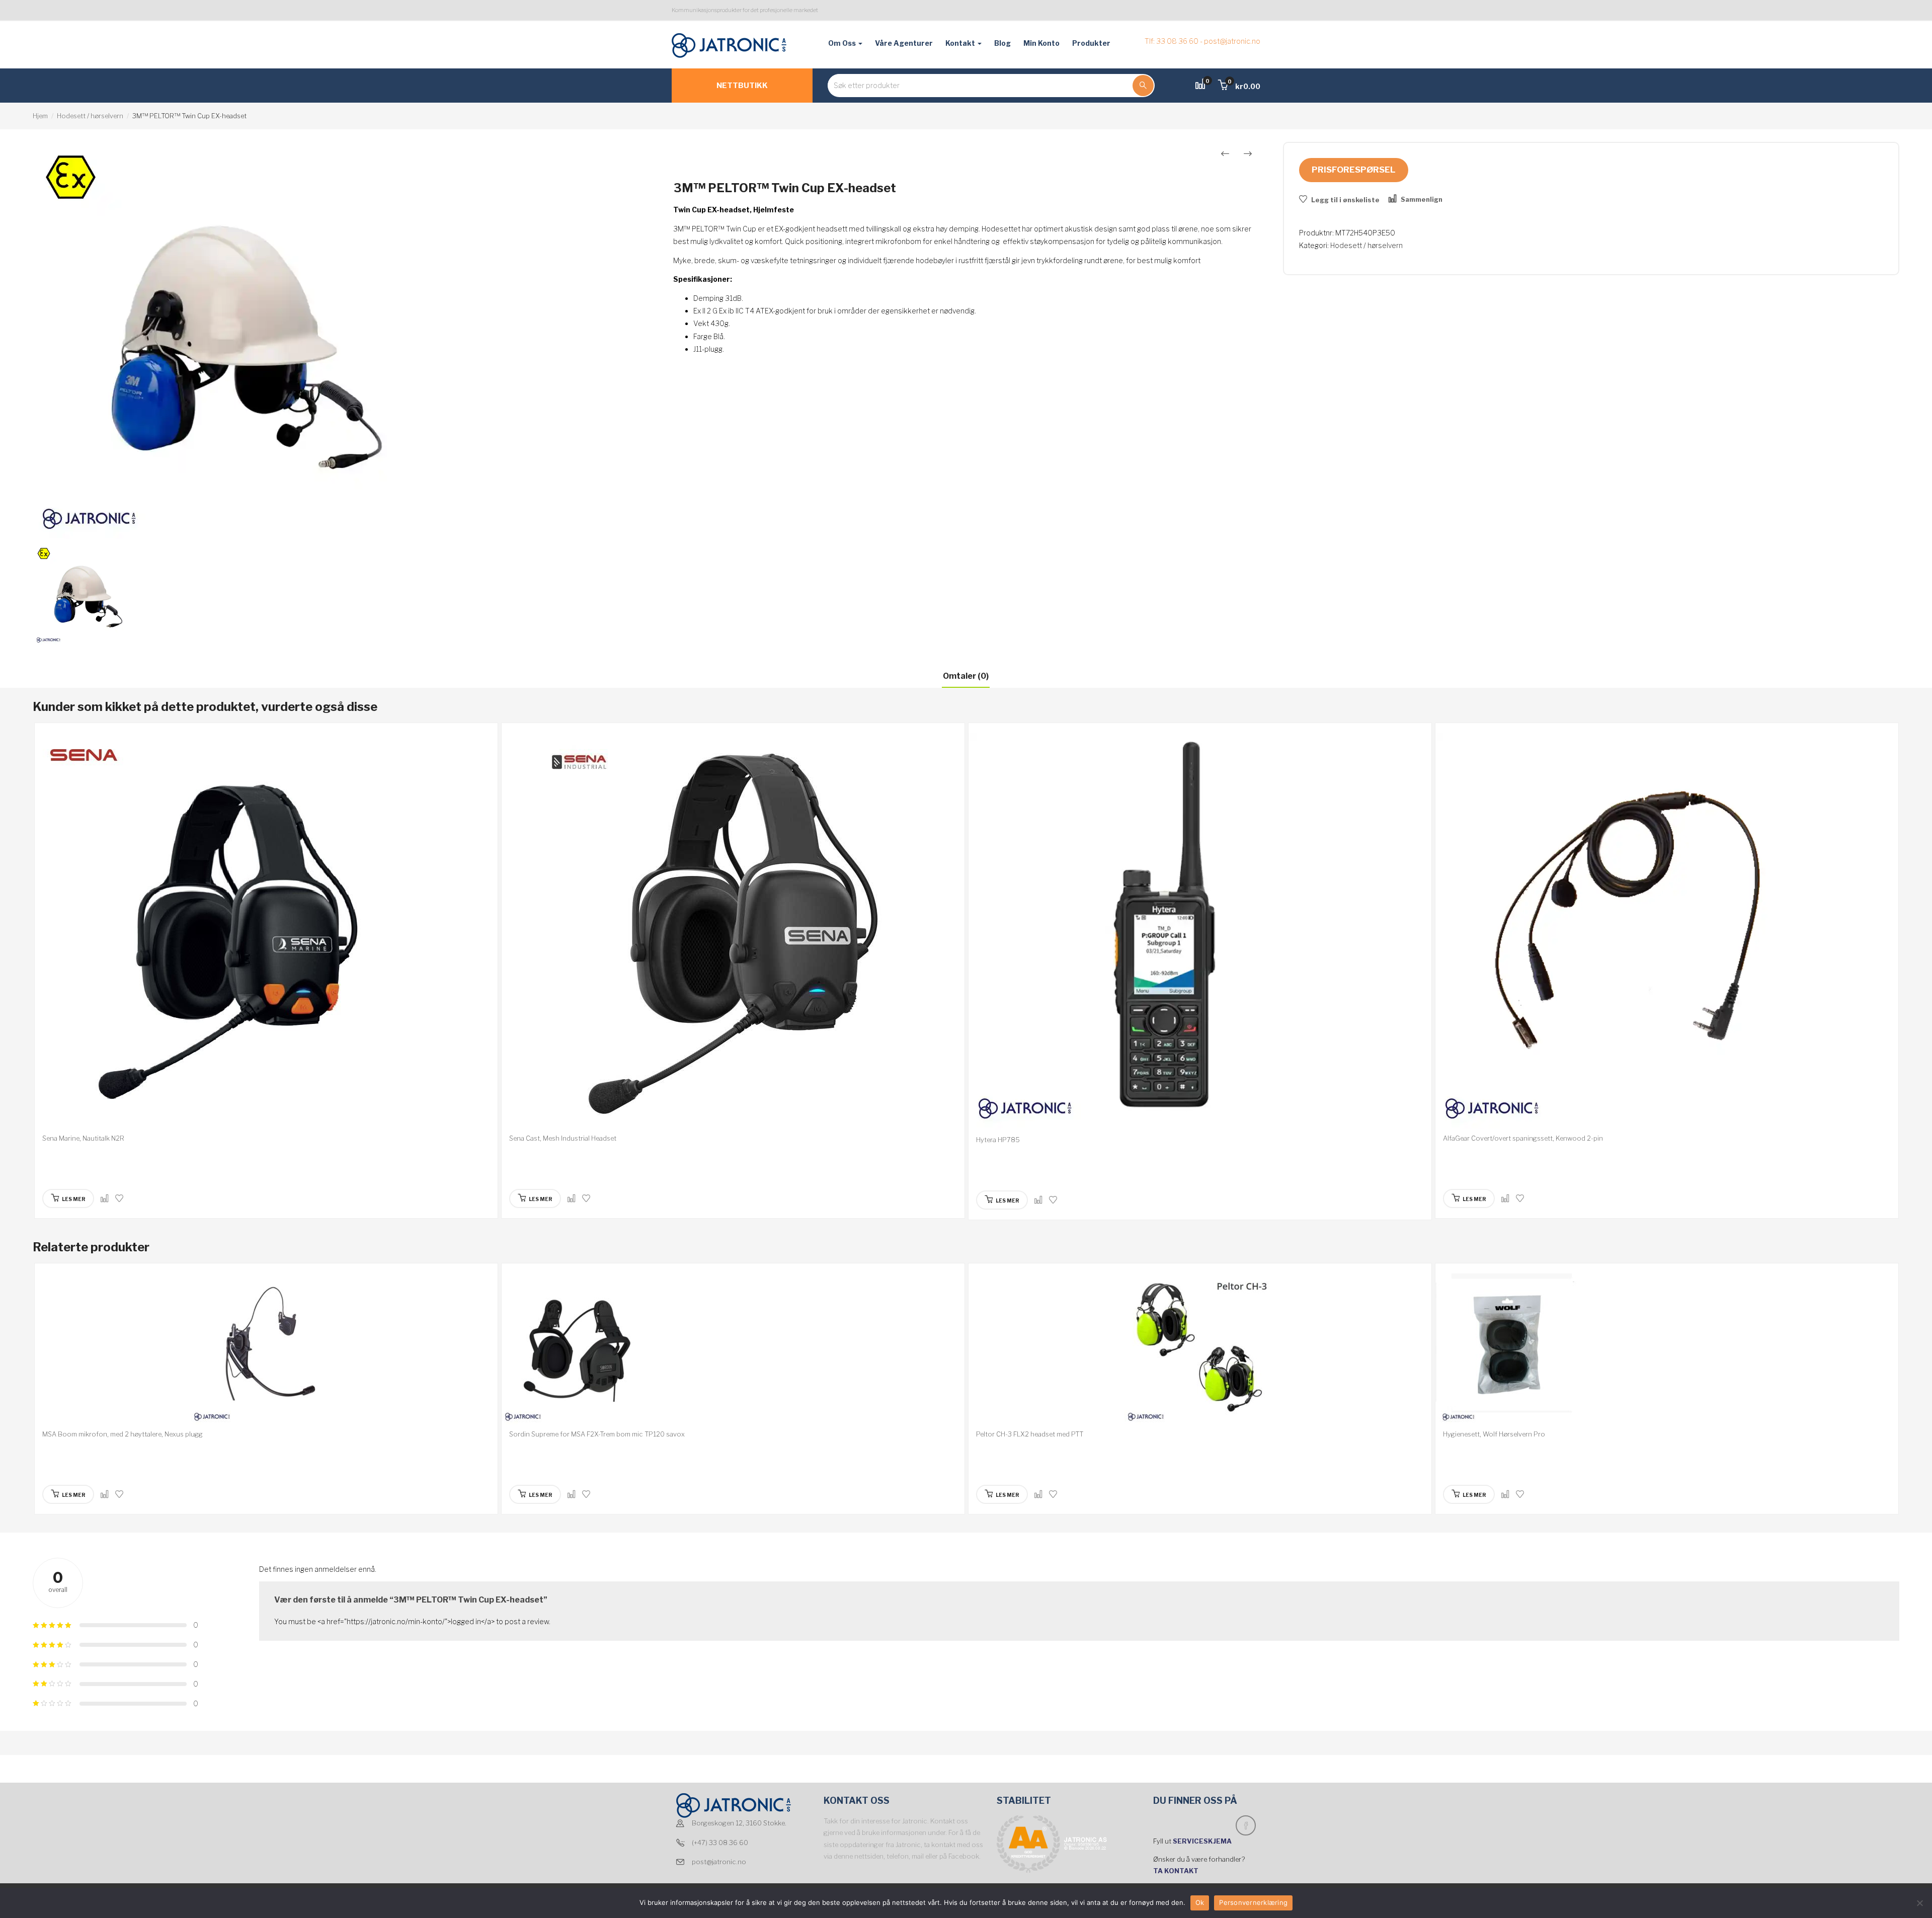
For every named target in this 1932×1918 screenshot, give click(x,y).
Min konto (1041, 43)
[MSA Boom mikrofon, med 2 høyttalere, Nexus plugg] (266, 1349)
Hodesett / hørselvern (90, 116)
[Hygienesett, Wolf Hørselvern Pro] (1667, 1349)
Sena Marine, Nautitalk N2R (83, 1138)
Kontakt (961, 43)
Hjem (40, 116)
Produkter (1091, 43)
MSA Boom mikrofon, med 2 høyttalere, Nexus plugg (123, 1434)
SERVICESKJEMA (1203, 1841)
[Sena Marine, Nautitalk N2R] (266, 931)
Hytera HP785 (998, 1140)
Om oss (843, 43)
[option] (341, 341)
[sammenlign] (105, 1199)
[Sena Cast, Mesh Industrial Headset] (733, 931)
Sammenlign (1422, 199)
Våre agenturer (904, 43)
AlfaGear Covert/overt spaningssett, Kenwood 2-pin (1523, 1138)
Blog (1002, 43)
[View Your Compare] (1200, 85)
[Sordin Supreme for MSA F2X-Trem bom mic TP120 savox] (733, 1349)
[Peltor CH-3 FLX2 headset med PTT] (1200, 1349)
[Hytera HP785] (1200, 932)
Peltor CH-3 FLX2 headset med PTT (1030, 1434)
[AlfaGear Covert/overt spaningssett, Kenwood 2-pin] (1667, 931)
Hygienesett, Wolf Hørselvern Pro (1494, 1434)
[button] (1239, 86)
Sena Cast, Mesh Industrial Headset (563, 1138)
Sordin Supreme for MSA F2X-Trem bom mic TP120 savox (597, 1434)
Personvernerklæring (1253, 1902)
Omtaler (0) (966, 676)
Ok (1200, 1902)
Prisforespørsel (1354, 170)
